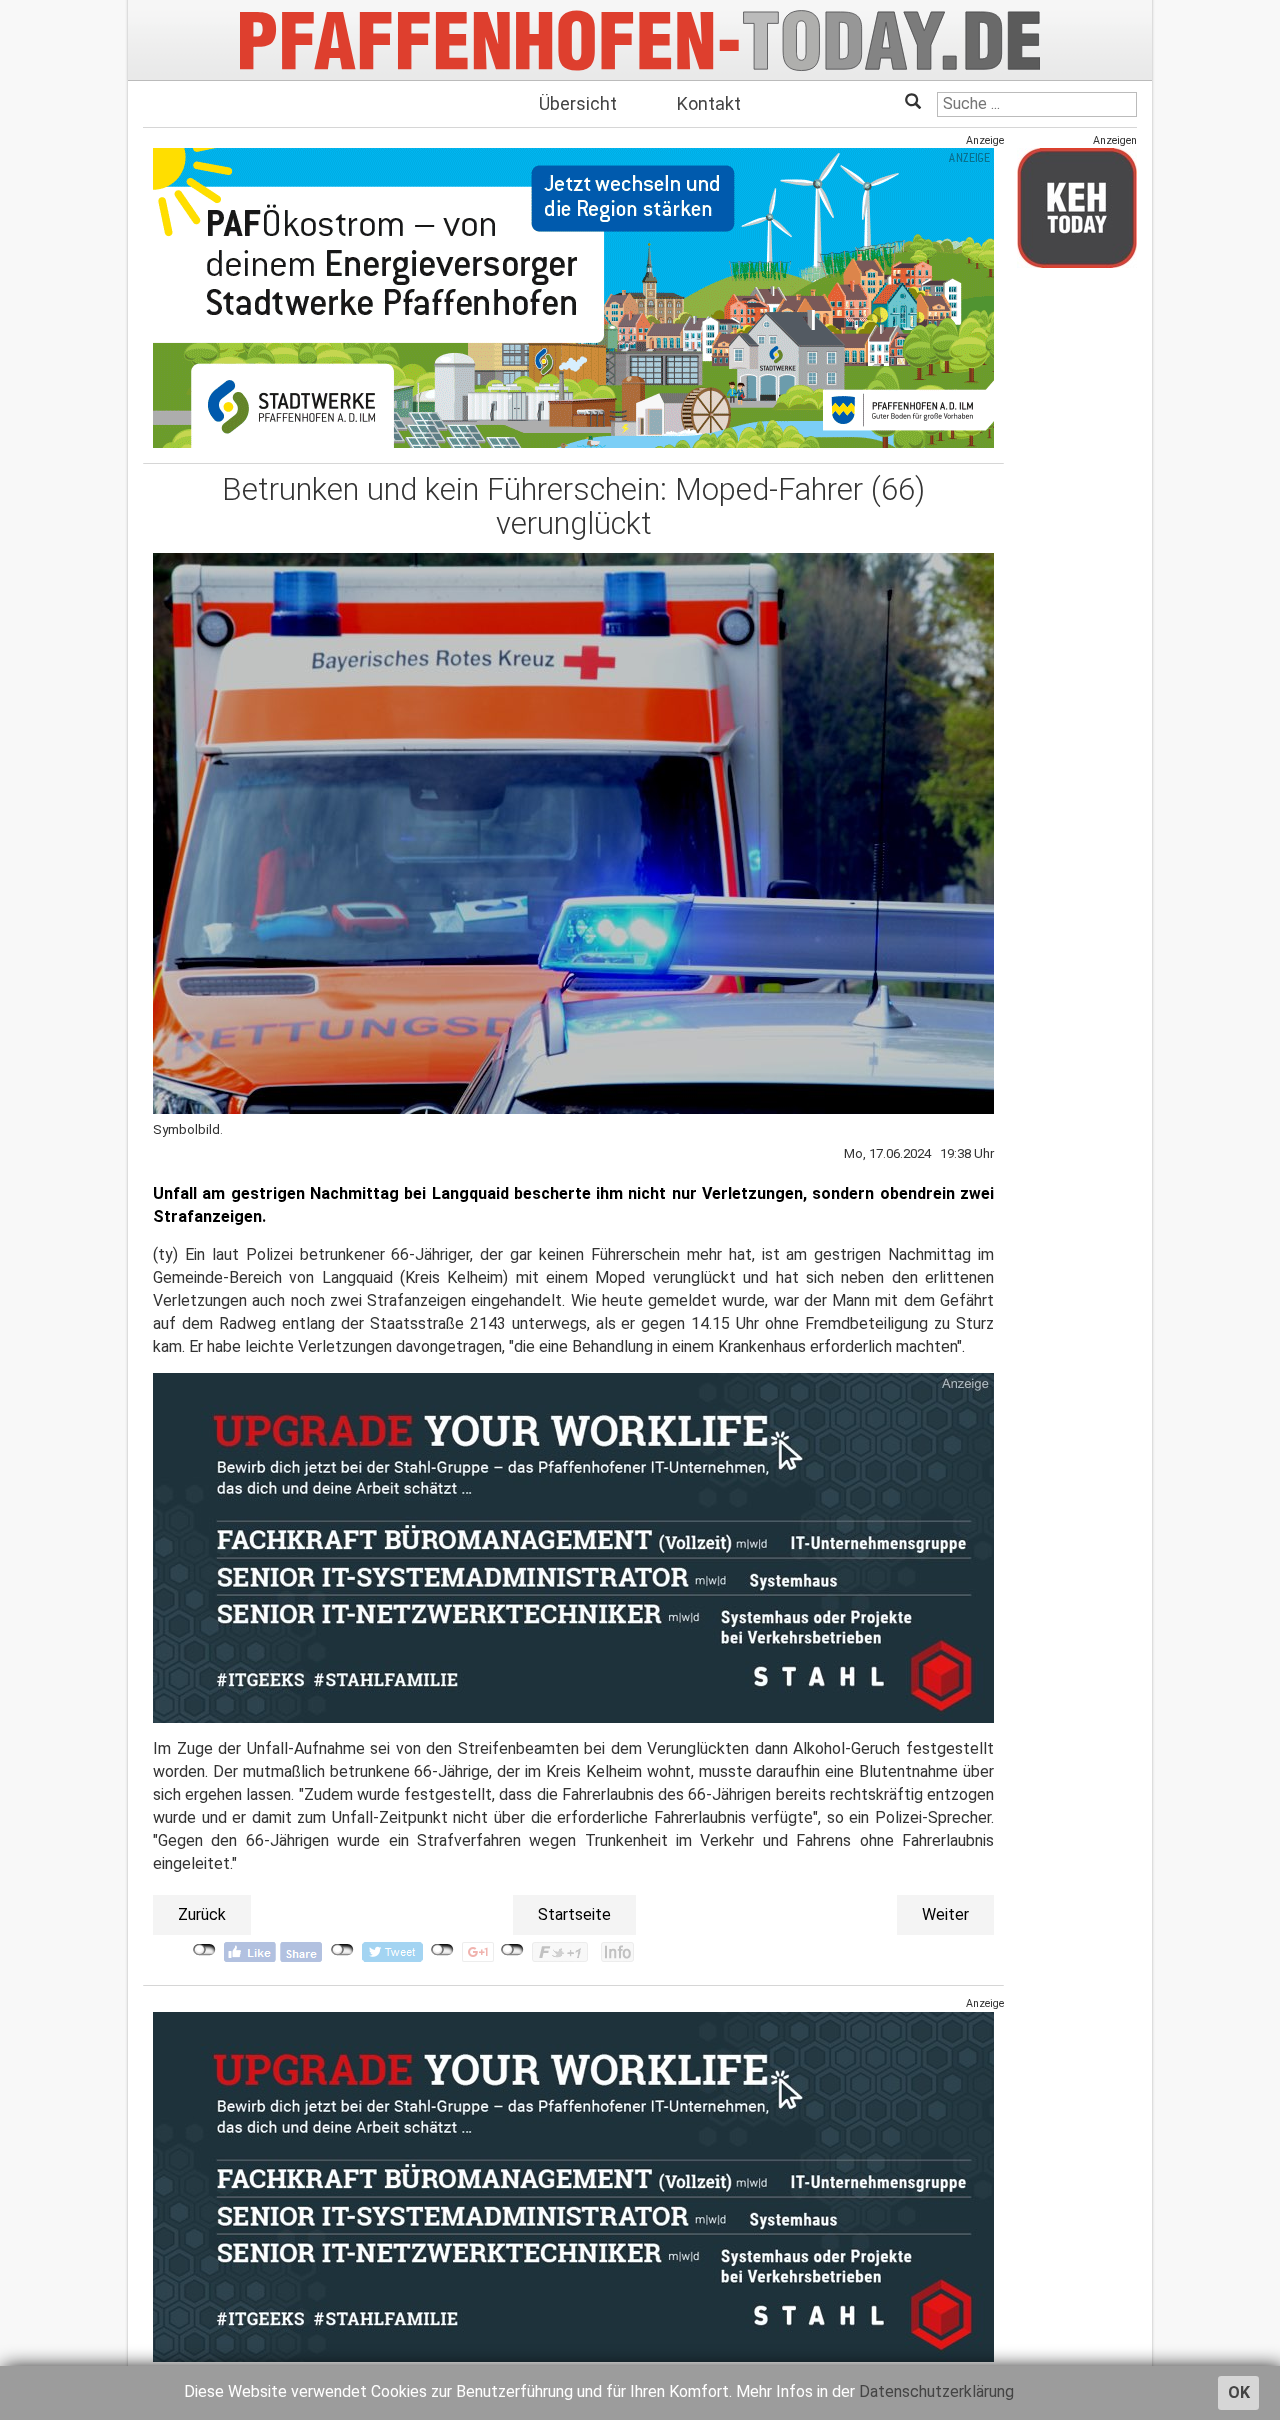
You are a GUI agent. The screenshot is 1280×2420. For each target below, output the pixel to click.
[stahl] (573, 2185)
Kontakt (709, 103)
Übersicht (578, 103)
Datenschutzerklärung (936, 2391)
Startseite (574, 1914)
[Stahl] (573, 1547)
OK (1239, 2392)
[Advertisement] (1077, 583)
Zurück (202, 1914)
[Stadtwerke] (573, 297)
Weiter (945, 1914)
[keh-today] (1077, 207)
